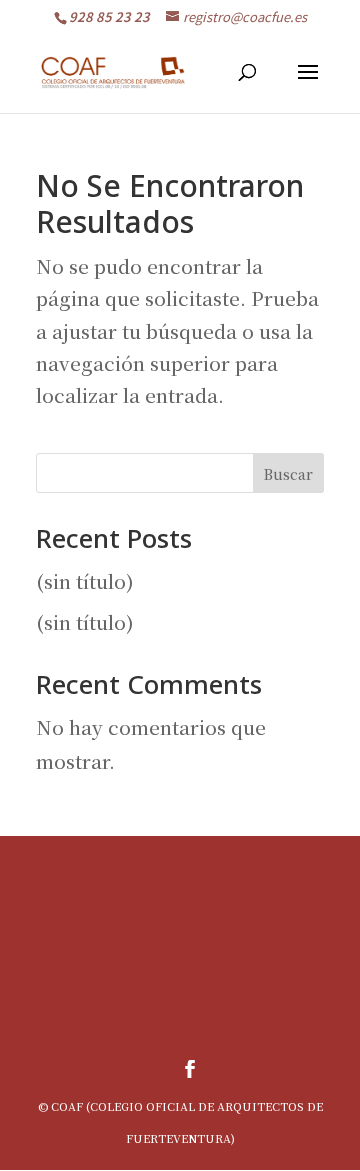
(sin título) (85, 580)
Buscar (288, 474)
